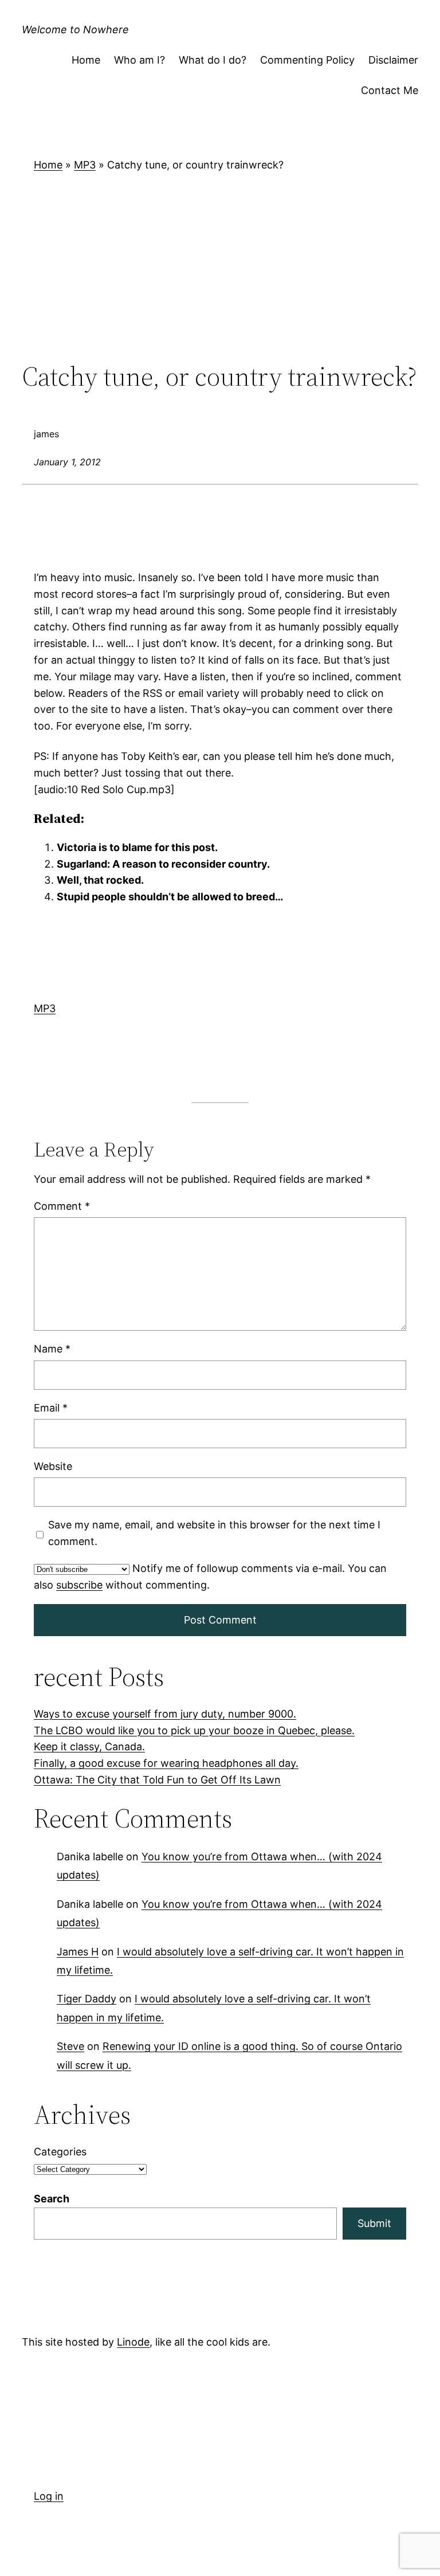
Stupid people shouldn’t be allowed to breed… (170, 897)
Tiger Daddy (87, 1999)
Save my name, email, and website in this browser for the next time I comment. (214, 1534)
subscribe (79, 1585)
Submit (374, 2223)
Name (52, 1349)
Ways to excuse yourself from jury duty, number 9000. (165, 1714)
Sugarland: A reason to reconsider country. (163, 864)
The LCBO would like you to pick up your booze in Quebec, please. (194, 1730)
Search (52, 2199)
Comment (62, 1206)
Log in (49, 2496)
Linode (133, 2342)
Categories (60, 2152)
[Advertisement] (220, 267)
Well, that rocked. (100, 881)
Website (53, 1466)
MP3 (85, 165)
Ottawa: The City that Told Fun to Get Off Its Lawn (157, 1780)
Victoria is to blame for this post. (137, 847)
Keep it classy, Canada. (89, 1746)
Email (51, 1408)
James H (78, 1952)
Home (48, 165)
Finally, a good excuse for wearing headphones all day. (166, 1763)
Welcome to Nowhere (75, 30)
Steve (70, 2046)
